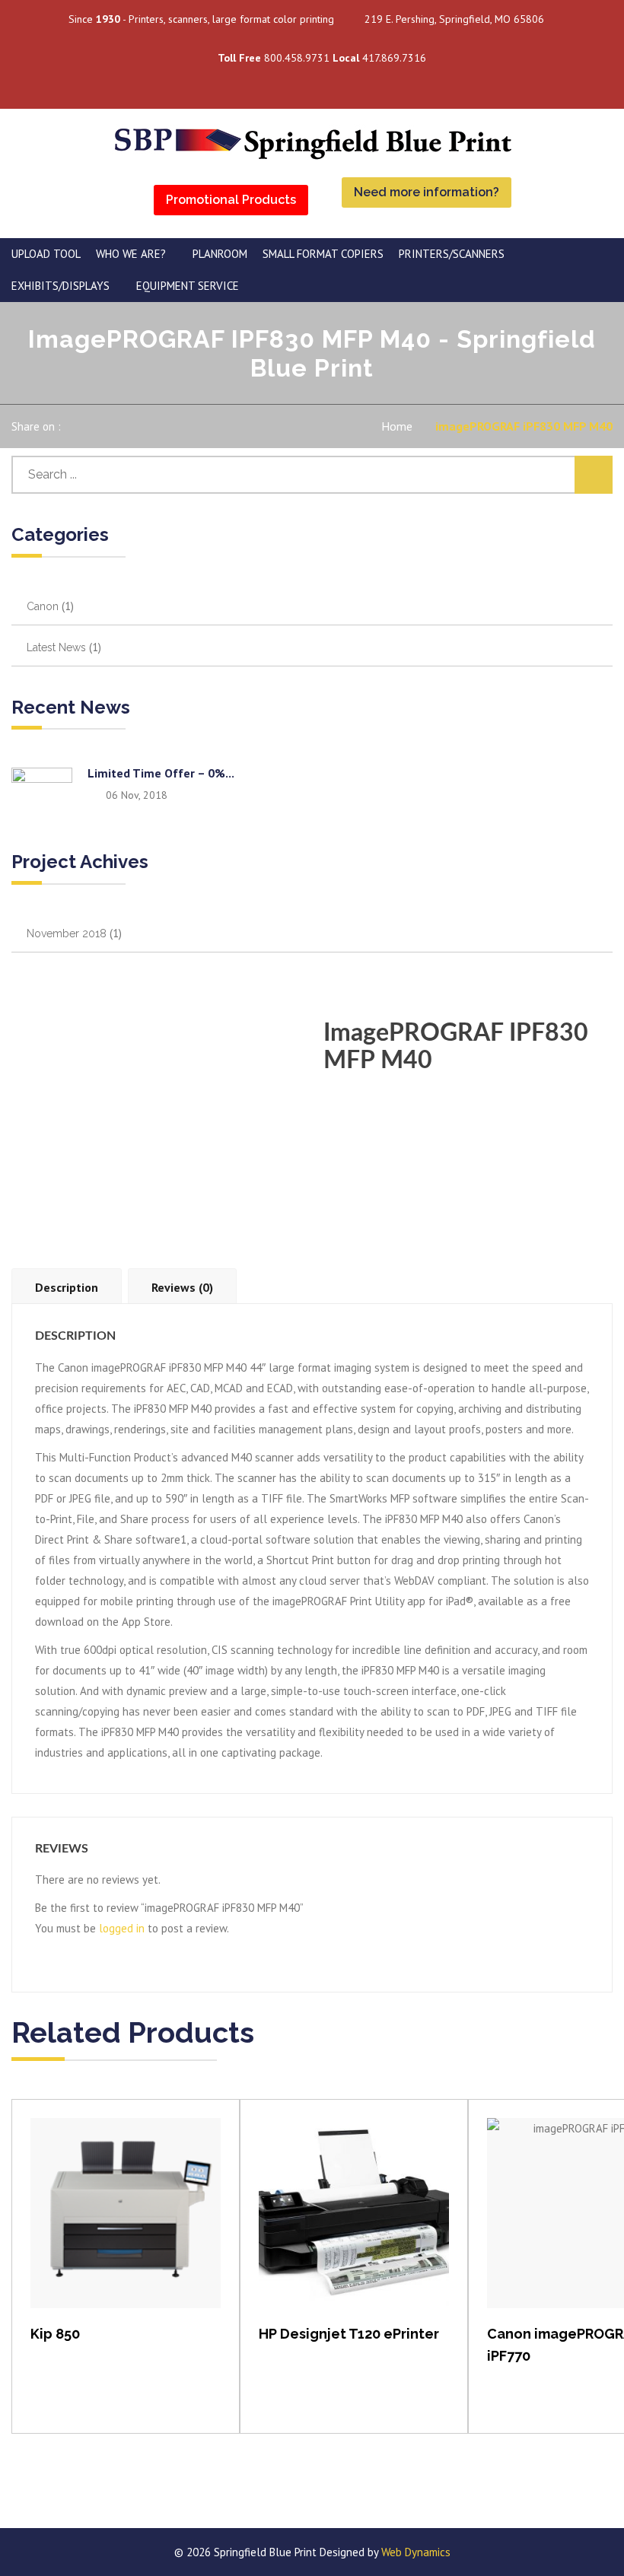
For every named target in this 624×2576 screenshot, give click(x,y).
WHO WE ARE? (131, 254)
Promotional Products (231, 200)
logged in (122, 1928)
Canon (43, 606)
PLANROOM (220, 254)
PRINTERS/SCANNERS (452, 254)
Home (397, 426)
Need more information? (427, 192)
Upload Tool (46, 254)
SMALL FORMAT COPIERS (323, 254)
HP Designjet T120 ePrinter (349, 2334)
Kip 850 (55, 2334)
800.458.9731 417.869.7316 (322, 58)
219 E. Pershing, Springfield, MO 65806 (454, 19)
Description (67, 1287)
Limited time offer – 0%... (161, 773)
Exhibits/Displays (60, 286)
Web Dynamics (416, 2552)
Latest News (56, 647)
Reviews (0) (182, 1287)
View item (126, 2229)
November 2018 (67, 933)
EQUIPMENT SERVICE (188, 286)
